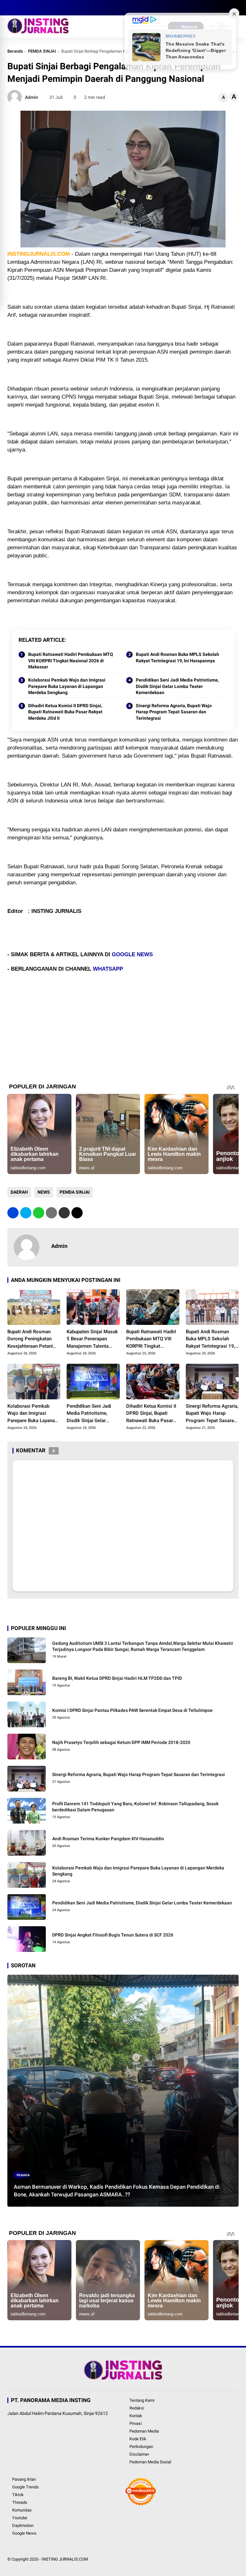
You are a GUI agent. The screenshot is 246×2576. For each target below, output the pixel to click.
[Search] (236, 8)
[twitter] (20, 8)
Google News (24, 2533)
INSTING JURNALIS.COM (65, 2559)
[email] (64, 1213)
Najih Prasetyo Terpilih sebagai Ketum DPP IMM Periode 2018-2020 (121, 1742)
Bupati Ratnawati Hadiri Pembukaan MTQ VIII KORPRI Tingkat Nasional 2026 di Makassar (71, 661)
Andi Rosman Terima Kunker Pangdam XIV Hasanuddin (108, 1839)
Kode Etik (138, 2439)
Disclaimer (139, 2454)
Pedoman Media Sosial (150, 2462)
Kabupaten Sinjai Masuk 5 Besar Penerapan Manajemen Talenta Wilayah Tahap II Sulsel (92, 1339)
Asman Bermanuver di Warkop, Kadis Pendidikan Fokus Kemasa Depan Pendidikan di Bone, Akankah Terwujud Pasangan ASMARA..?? (117, 2191)
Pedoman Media (144, 2431)
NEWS (44, 1192)
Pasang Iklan (24, 2479)
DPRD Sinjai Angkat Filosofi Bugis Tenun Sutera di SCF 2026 (113, 1935)
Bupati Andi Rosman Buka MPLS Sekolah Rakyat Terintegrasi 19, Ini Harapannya (177, 657)
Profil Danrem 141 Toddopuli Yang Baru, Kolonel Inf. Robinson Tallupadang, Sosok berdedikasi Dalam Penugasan (135, 1807)
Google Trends (25, 2487)
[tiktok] (49, 8)
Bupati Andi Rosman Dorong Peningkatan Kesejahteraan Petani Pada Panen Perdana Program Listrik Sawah (32, 1339)
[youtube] (39, 8)
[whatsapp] (39, 1213)
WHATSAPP (108, 969)
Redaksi (137, 2408)
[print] (51, 1213)
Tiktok (18, 2495)
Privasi (135, 2423)
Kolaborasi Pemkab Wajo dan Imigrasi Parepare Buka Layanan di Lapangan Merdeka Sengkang (67, 686)
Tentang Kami (142, 2400)
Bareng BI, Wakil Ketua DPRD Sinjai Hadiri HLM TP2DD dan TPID (117, 1678)
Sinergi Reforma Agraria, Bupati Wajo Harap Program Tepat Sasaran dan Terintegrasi (174, 712)
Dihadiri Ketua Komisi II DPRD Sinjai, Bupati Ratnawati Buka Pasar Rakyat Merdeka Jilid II (65, 712)
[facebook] (11, 8)
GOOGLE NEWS (132, 954)
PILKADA (23, 2175)
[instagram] (30, 8)
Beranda (15, 51)
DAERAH (19, 1192)
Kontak (136, 2416)
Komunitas (22, 2510)
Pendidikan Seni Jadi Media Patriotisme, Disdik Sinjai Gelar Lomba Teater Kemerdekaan (177, 686)
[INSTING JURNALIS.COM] (38, 31)
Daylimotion (23, 2525)
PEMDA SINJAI (42, 51)
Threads (20, 2502)
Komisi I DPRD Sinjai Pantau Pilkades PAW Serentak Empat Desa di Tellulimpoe (132, 1710)
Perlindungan (141, 2447)
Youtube (20, 2518)
